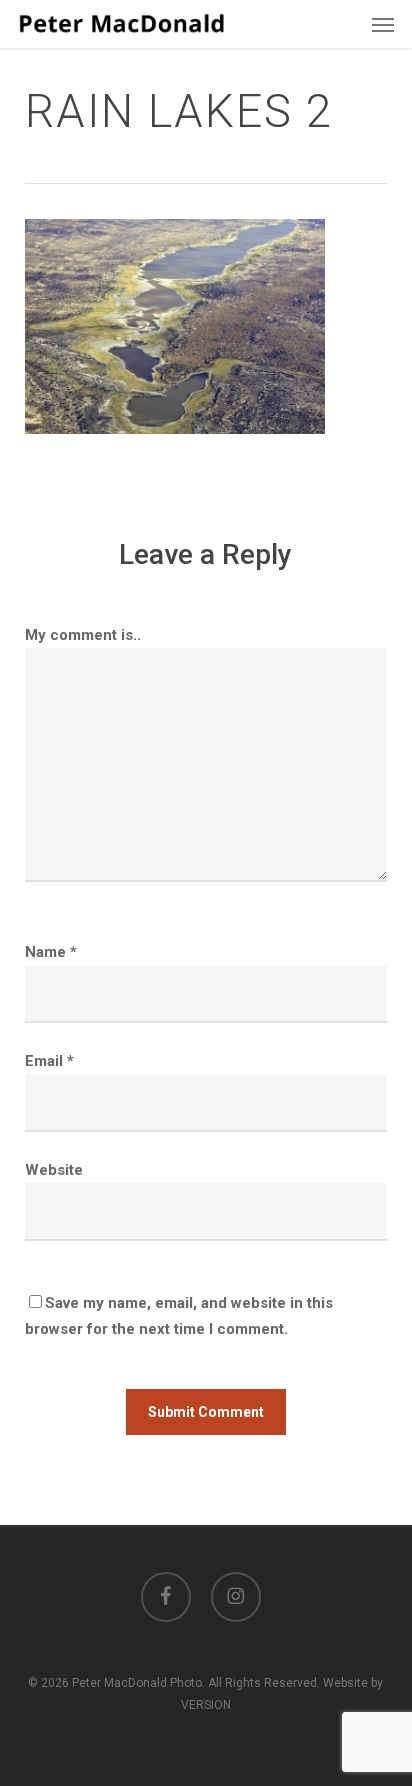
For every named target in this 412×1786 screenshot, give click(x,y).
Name (51, 952)
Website (54, 1170)
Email (49, 1061)
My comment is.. (83, 635)
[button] (383, 24)
